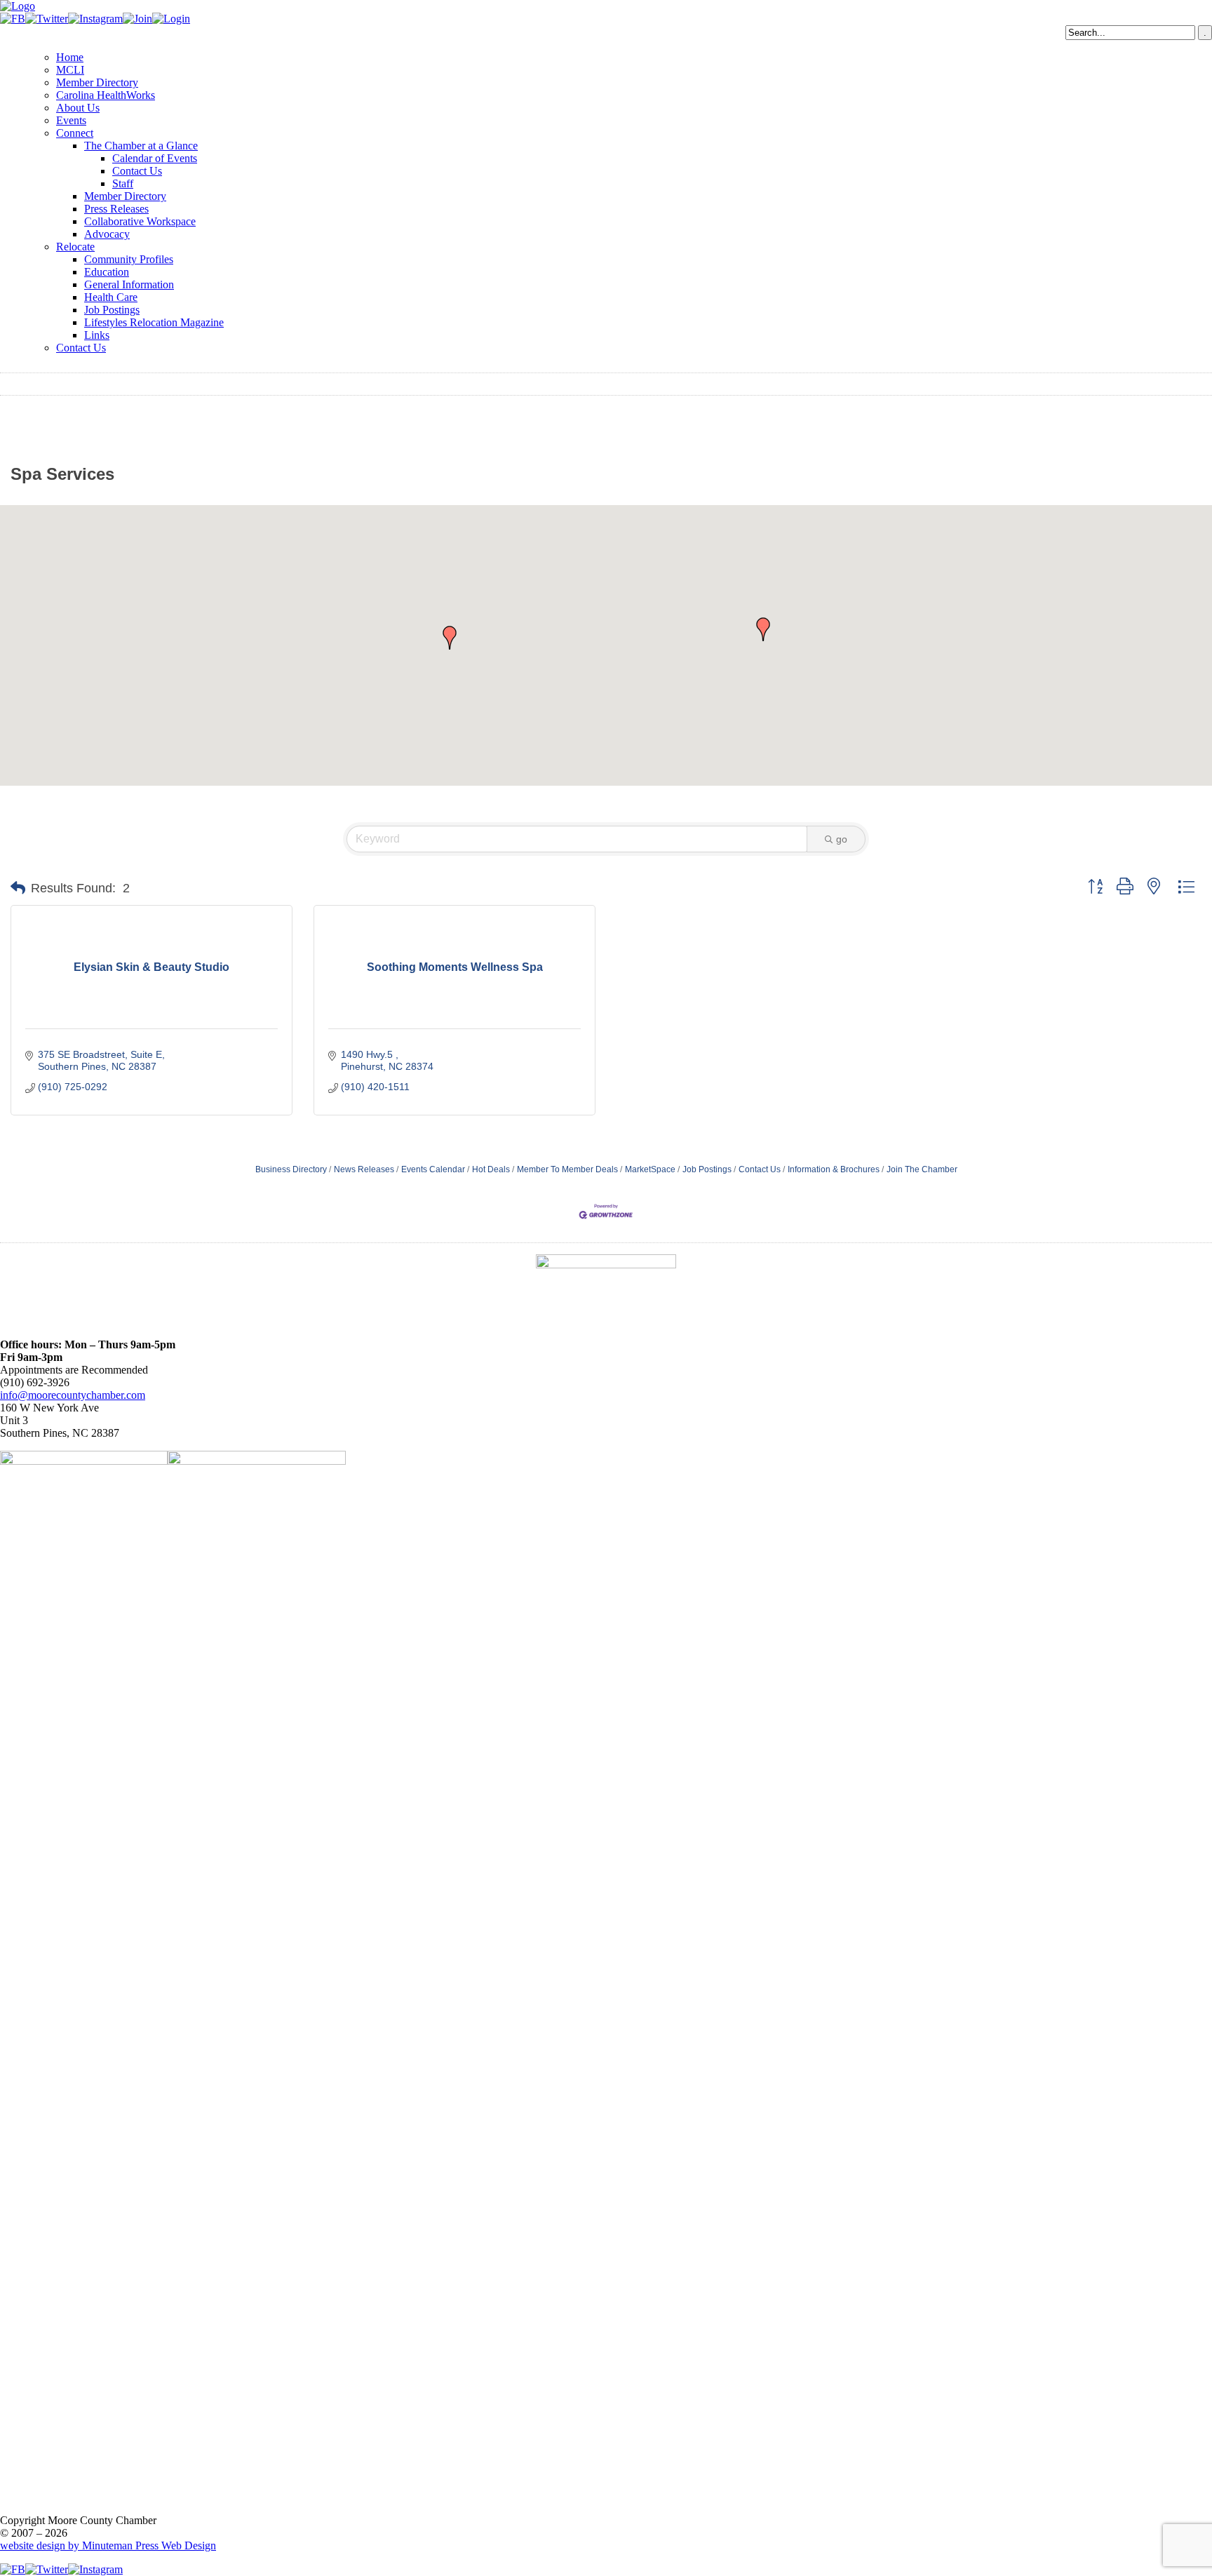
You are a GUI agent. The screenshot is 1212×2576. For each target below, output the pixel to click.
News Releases (364, 1169)
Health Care (111, 297)
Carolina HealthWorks (106, 95)
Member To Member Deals (567, 1169)
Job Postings (112, 310)
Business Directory (291, 1169)
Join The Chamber (922, 1169)
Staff (123, 183)
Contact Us (137, 171)
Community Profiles (129, 259)
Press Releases (116, 209)
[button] (763, 629)
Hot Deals (491, 1169)
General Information (129, 284)
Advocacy (107, 234)
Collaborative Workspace (140, 221)
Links (97, 335)
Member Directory (97, 82)
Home (70, 57)
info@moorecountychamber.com (73, 1395)
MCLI (70, 70)
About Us (78, 108)
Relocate (75, 247)
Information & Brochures (834, 1169)
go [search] (842, 839)
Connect (75, 133)
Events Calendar (433, 1169)
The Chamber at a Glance (141, 146)
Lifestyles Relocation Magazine (154, 322)
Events (71, 120)
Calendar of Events (155, 158)
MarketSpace (650, 1169)
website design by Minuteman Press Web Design (108, 2545)
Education (107, 272)
